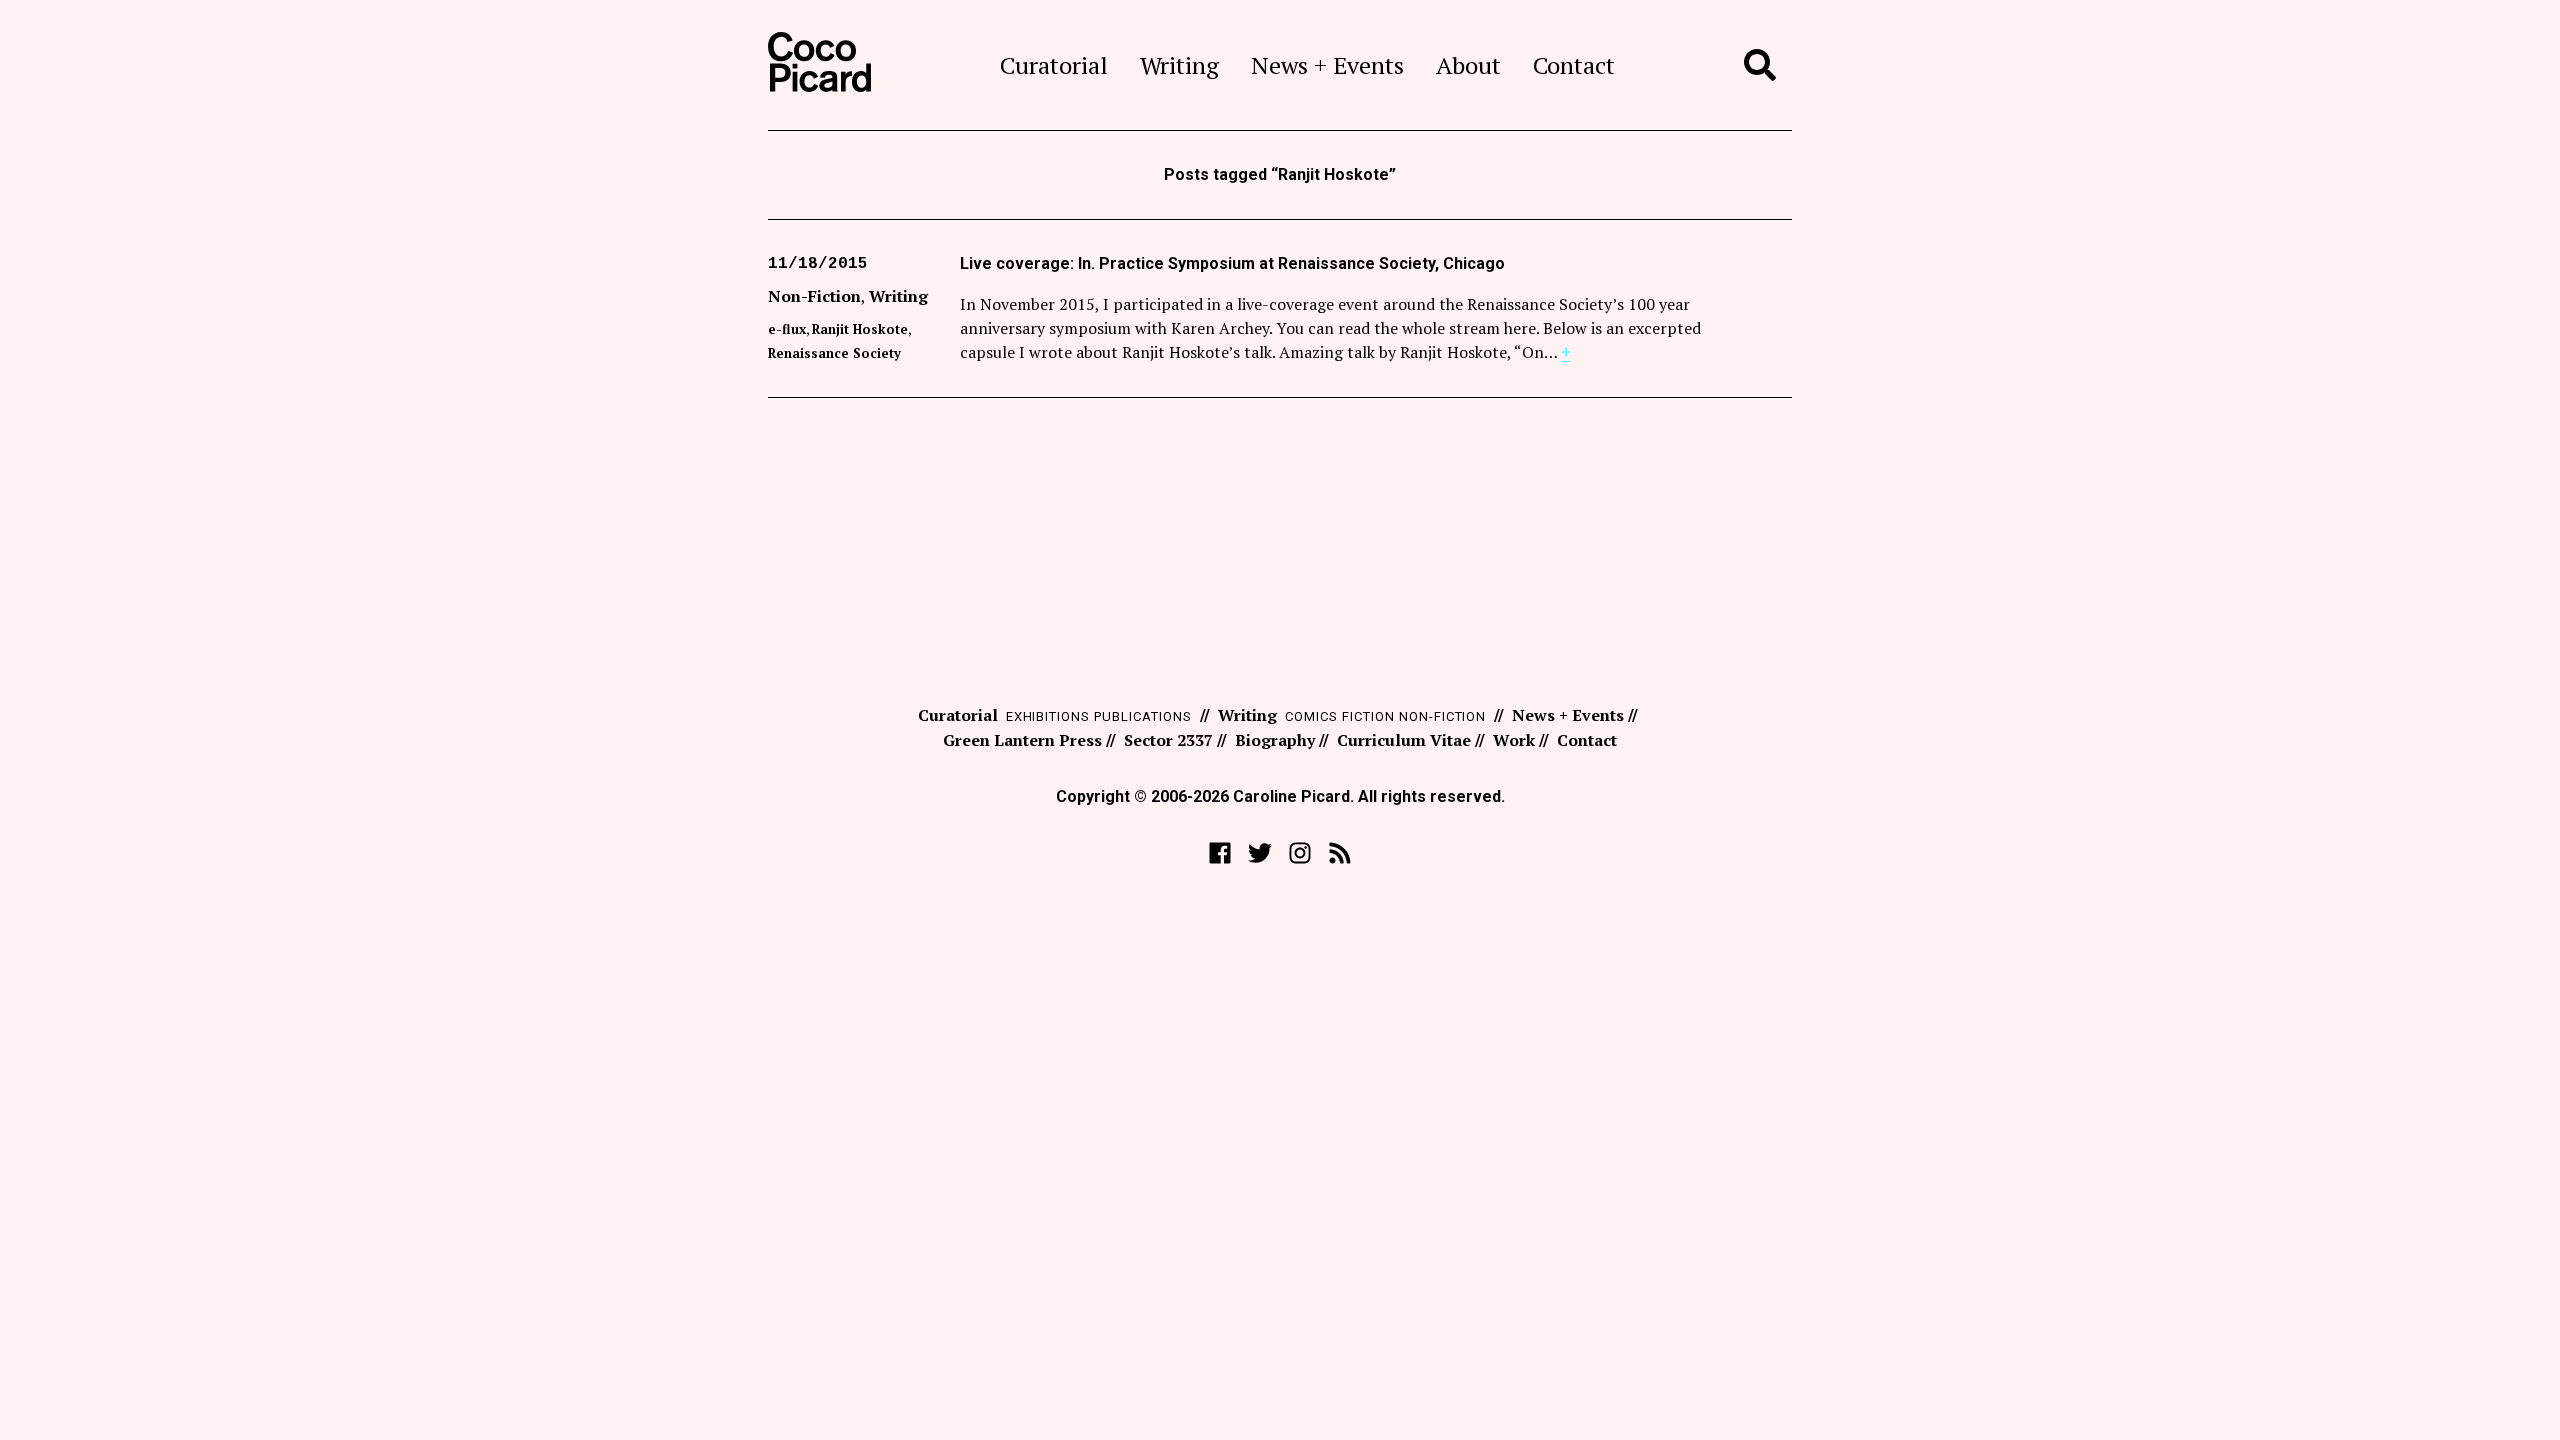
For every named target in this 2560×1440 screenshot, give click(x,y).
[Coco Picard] (819, 65)
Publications (1143, 716)
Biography (1275, 740)
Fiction (1368, 716)
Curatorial (1054, 65)
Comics (1311, 716)
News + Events (1327, 65)
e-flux (787, 329)
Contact (1574, 65)
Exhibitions (1048, 716)
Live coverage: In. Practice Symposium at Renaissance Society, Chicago (1232, 263)
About (1468, 65)
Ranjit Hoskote (860, 329)
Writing (1179, 65)
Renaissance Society (834, 353)
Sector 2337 (1168, 740)
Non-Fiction (814, 296)
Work (1514, 740)
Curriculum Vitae (1404, 740)
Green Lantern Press (1022, 740)
